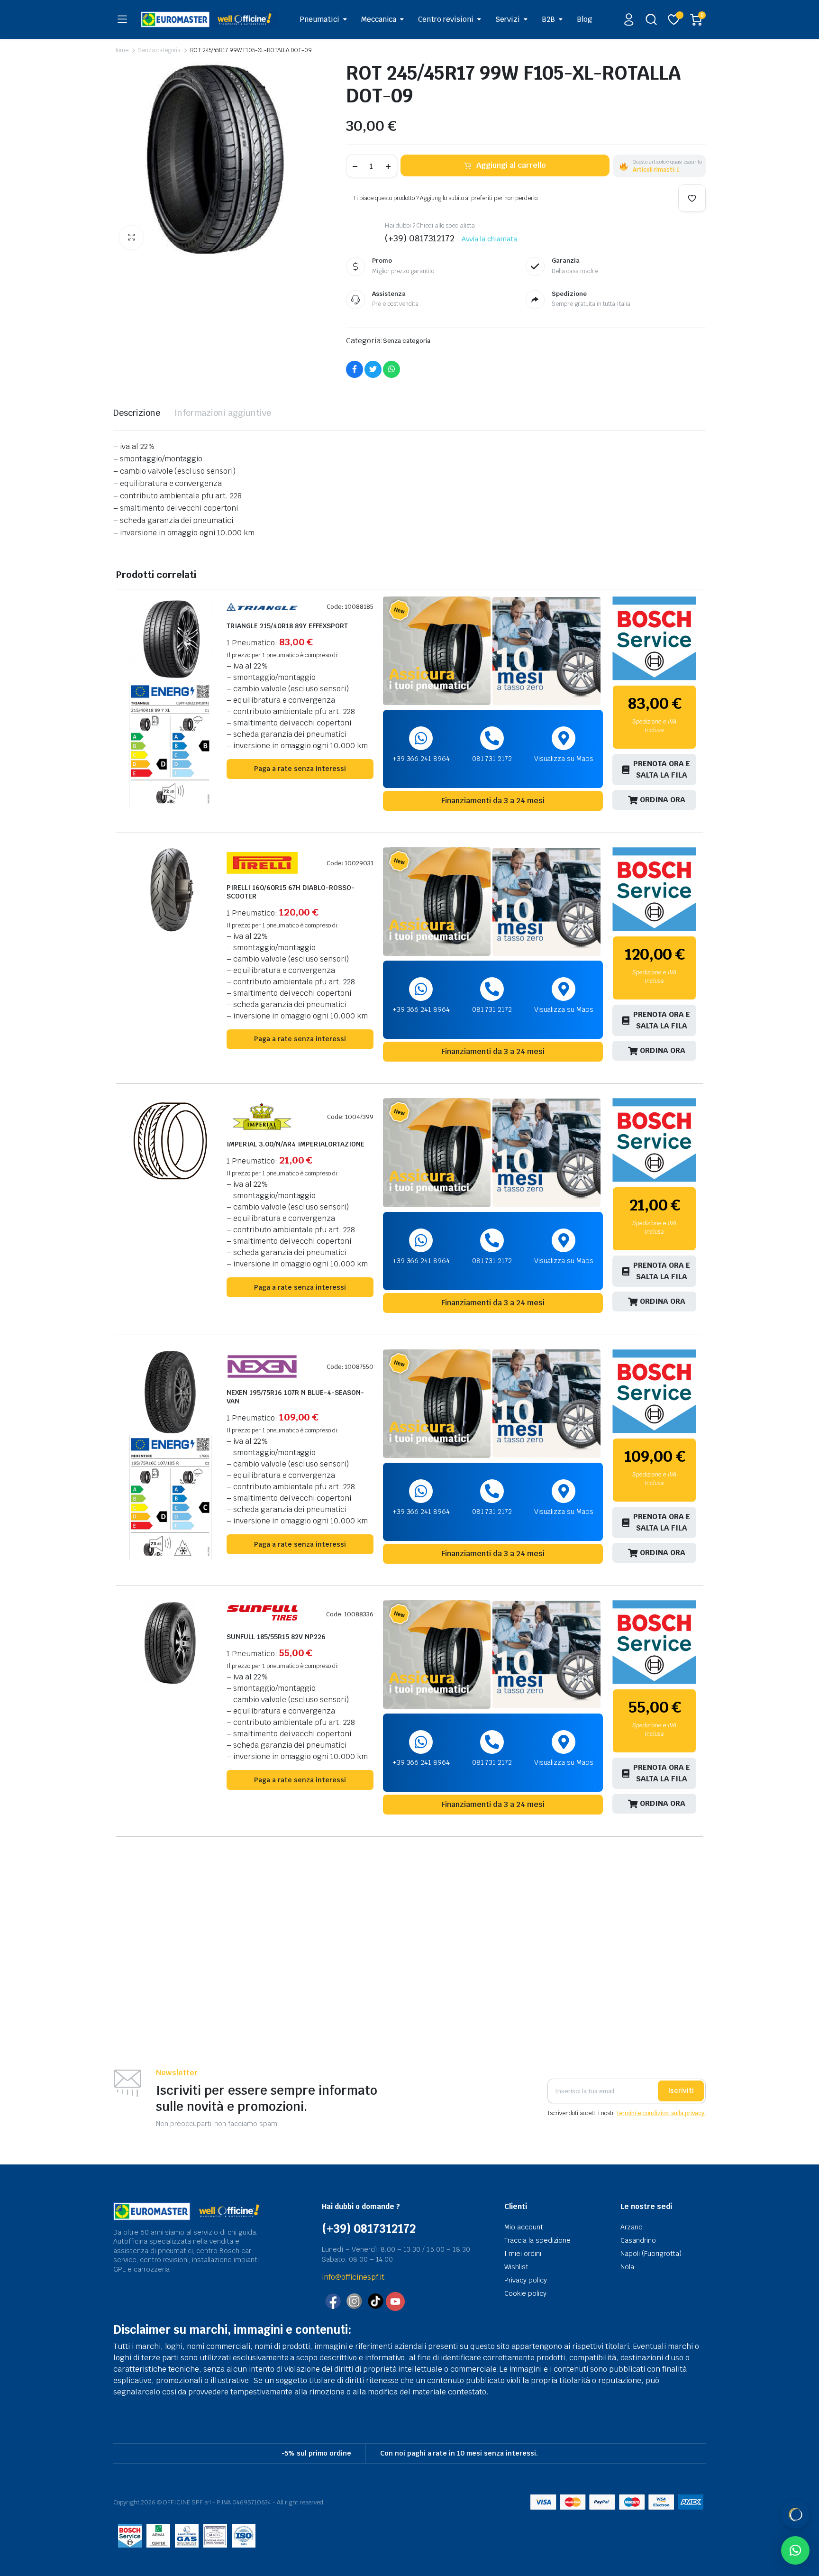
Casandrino (638, 2240)
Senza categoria (159, 50)
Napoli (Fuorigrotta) (651, 2254)
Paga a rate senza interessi (300, 769)
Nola (627, 2267)
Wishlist (516, 2267)
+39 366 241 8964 (421, 759)
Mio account (524, 2227)
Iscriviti (681, 2090)
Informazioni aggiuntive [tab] (223, 413)
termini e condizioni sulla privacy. (661, 2113)
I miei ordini (523, 2254)
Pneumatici (319, 19)
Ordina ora (663, 800)
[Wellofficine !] (209, 19)
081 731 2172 (492, 759)
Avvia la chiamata (489, 239)
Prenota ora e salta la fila (662, 769)
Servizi (508, 19)
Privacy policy (526, 2280)
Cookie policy (525, 2293)
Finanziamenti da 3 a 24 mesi (493, 801)
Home (121, 50)
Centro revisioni (446, 19)
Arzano (632, 2227)
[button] (131, 238)
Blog (584, 19)
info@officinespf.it (353, 2277)
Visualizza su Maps (564, 759)
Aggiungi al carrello (511, 165)
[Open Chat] (795, 2514)
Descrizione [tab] (137, 413)
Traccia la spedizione (537, 2240)
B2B (548, 19)
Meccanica (379, 19)
